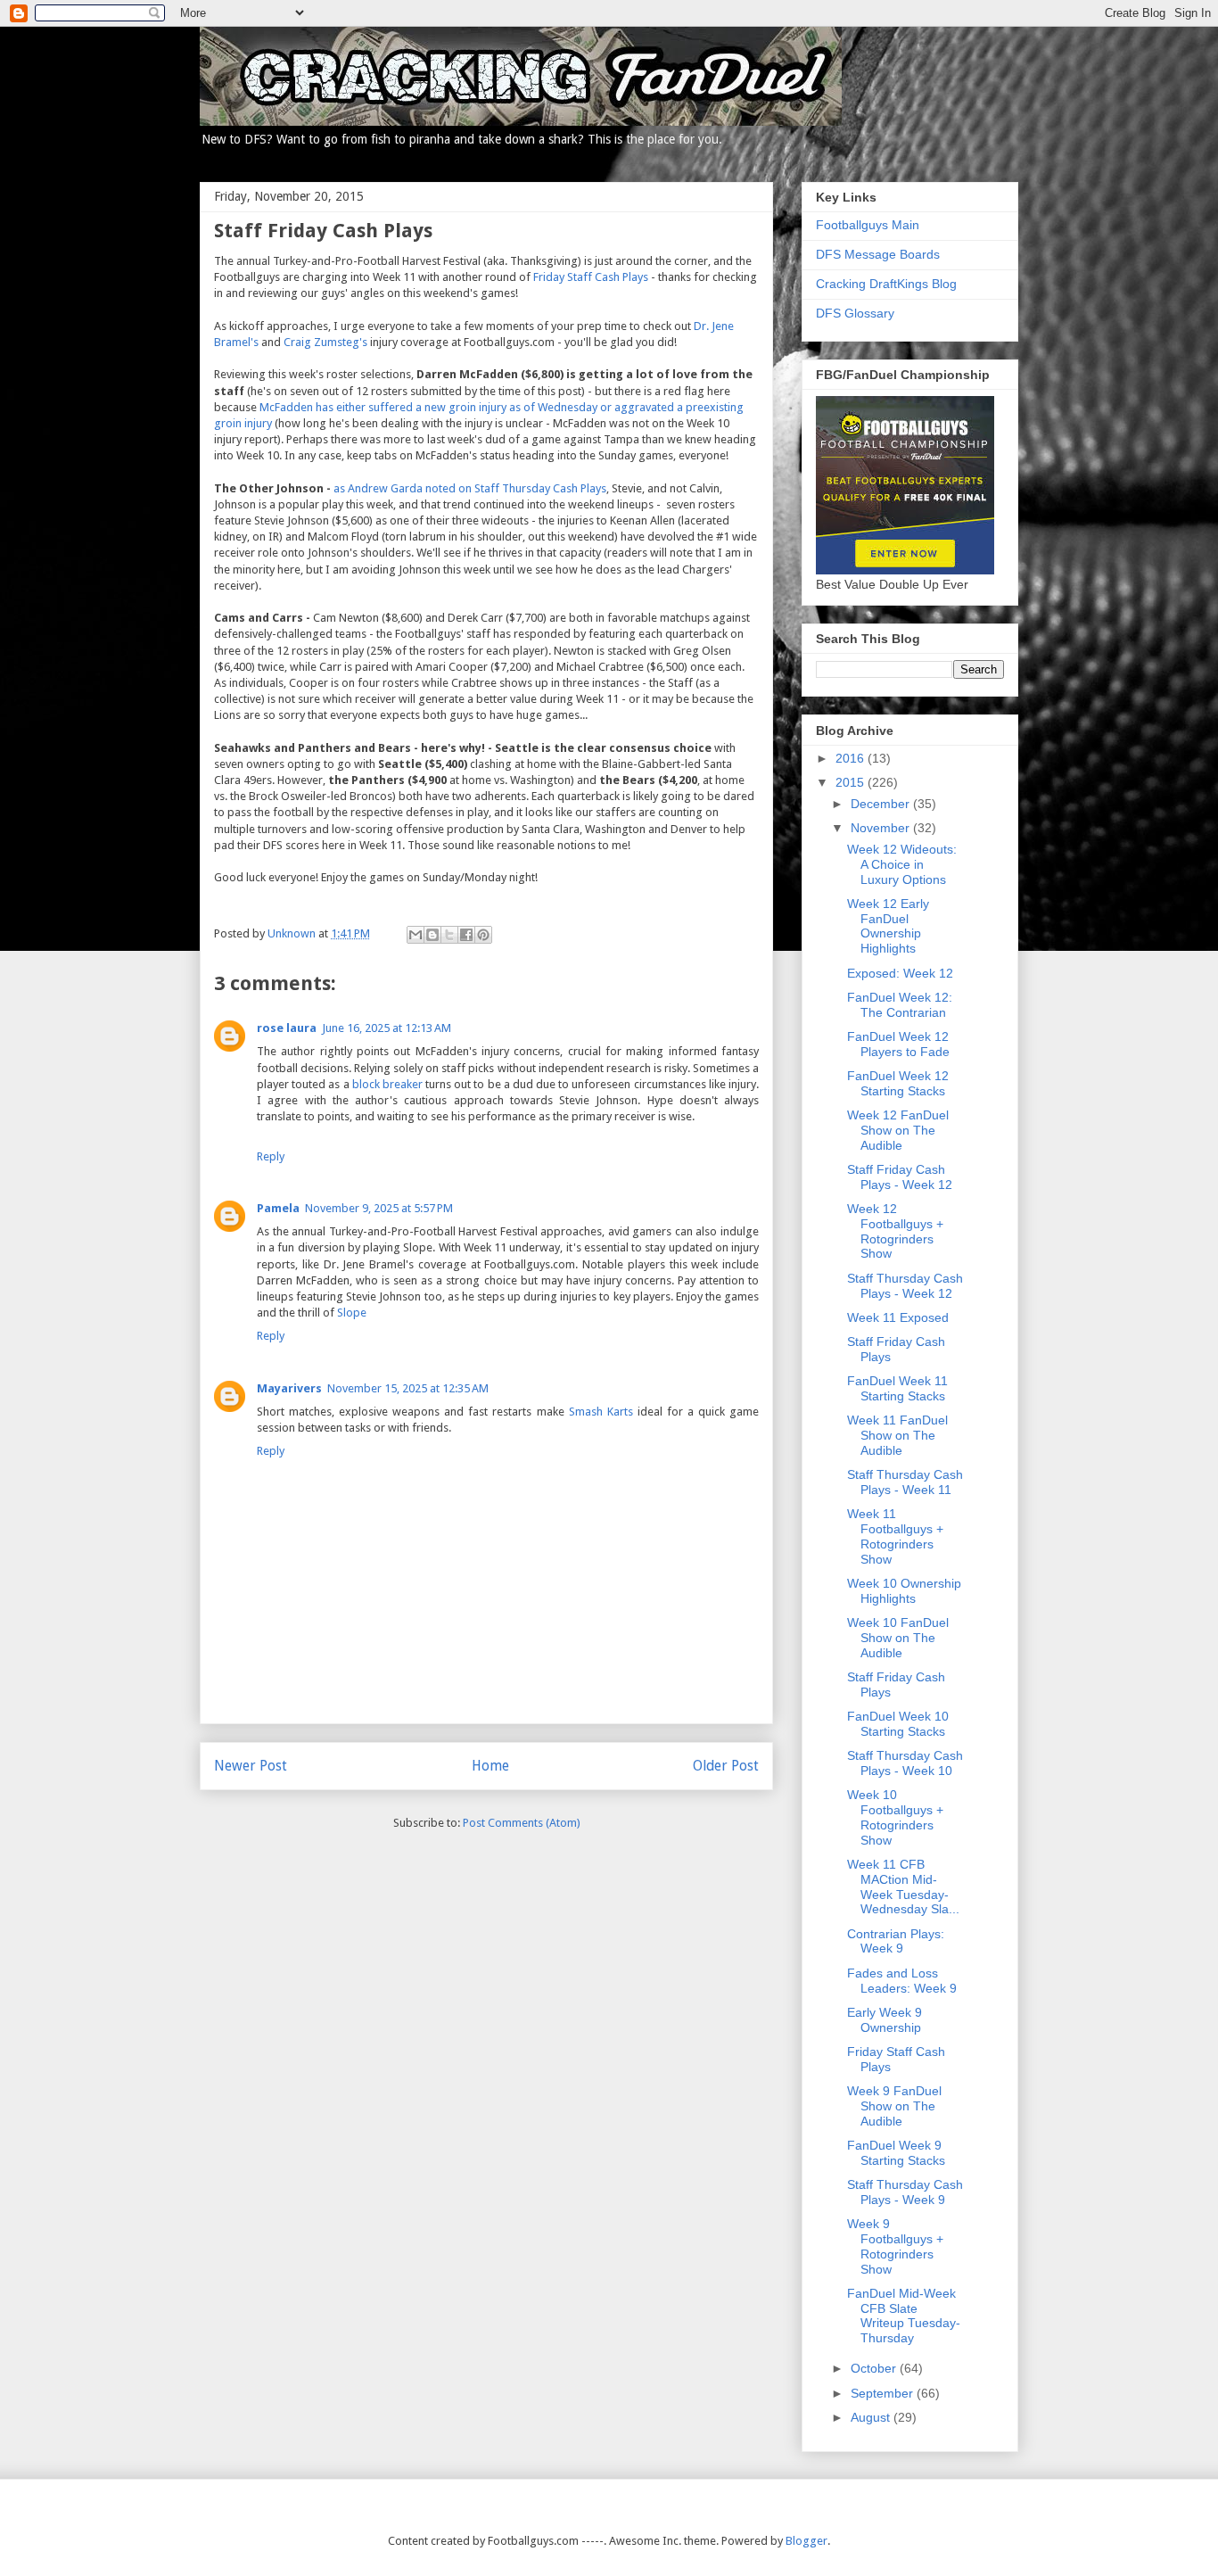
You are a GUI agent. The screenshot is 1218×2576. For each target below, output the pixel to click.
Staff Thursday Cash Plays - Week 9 (905, 2192)
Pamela (278, 1208)
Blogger (807, 2541)
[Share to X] (449, 935)
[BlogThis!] (432, 935)
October (875, 2368)
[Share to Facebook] (466, 935)
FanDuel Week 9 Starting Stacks (896, 2153)
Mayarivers (289, 1388)
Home (490, 1766)
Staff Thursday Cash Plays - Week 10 (905, 1763)
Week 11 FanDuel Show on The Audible (897, 1435)
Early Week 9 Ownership (885, 2020)
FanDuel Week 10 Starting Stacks (898, 1724)
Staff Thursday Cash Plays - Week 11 (905, 1482)
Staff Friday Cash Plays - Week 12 (900, 1177)
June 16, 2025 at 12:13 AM (387, 1028)
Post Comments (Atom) (522, 1823)
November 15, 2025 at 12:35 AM (408, 1388)
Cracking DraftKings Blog (886, 284)
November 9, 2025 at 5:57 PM (379, 1208)
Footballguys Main (868, 225)
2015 (852, 782)
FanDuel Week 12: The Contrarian (900, 1005)
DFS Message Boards (878, 254)
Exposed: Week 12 (900, 973)
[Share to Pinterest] (483, 935)
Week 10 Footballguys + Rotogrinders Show (895, 1817)
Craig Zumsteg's (325, 342)
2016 (852, 758)
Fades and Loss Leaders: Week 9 (902, 1981)
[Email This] (416, 935)
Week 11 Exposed (898, 1317)
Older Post (726, 1766)
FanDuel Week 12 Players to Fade (898, 1044)
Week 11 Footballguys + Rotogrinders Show (895, 1536)
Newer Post (251, 1766)
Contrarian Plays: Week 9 (896, 1941)
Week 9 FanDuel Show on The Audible (894, 2106)
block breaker (387, 1084)
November (882, 828)
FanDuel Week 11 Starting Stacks (897, 1388)
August (872, 2417)
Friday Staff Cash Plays (591, 277)
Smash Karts (601, 1412)
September (884, 2393)
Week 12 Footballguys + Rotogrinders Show (895, 1231)
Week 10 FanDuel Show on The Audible (898, 1638)
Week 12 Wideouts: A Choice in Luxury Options (902, 864)
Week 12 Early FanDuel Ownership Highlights (888, 926)
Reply (271, 1156)
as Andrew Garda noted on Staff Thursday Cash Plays (470, 488)
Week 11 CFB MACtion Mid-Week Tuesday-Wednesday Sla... (903, 1887)
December (882, 804)
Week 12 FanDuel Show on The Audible (898, 1130)
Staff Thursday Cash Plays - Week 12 (905, 1286)
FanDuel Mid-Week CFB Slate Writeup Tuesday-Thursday (904, 2316)
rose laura (287, 1028)
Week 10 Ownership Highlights (904, 1591)
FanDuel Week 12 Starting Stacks (898, 1083)
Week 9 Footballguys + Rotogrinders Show (895, 2246)
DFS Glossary (855, 313)
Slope (352, 1313)
